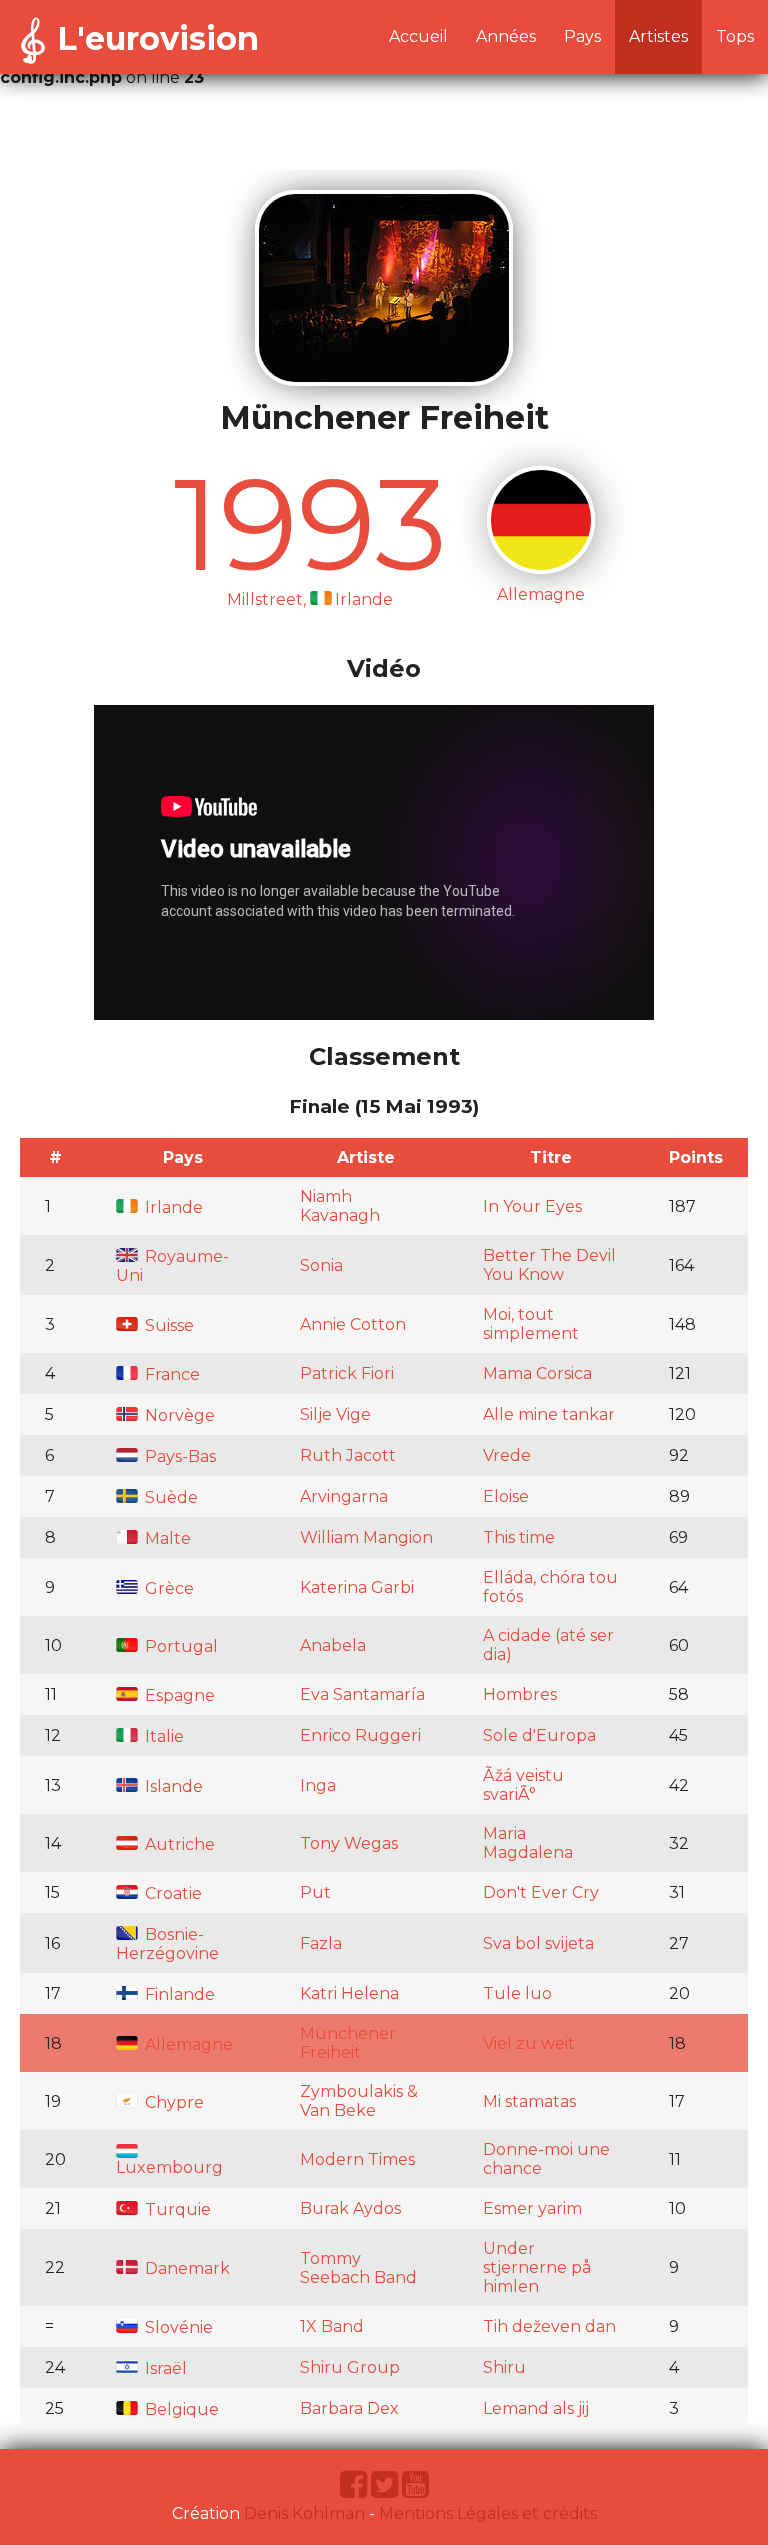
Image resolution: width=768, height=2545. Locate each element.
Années (506, 36)
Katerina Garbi (357, 1587)
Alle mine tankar (549, 1414)
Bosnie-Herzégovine (167, 1944)
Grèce (167, 1588)
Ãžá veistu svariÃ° (523, 1785)
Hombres (520, 1694)
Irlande (172, 1207)
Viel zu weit (529, 2043)
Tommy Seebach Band (358, 2268)
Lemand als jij (536, 2408)
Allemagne (187, 2044)
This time (519, 1537)
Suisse (167, 1325)
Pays (582, 36)
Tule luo (517, 1993)
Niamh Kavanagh (340, 1206)
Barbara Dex (349, 2408)
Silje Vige (335, 1414)
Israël (164, 2368)
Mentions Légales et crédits (488, 2513)
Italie (162, 1736)
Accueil (418, 36)
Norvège (178, 1415)
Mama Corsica (537, 1373)
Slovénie (177, 2327)
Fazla (321, 1943)
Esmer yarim (532, 2208)
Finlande (178, 1994)
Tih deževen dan (549, 2326)
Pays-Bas (178, 1456)
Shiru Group (350, 2367)
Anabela (333, 1645)
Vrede (507, 1455)
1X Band (332, 2326)
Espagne (178, 1695)
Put (315, 1892)
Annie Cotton (353, 1324)
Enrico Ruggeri (360, 1735)
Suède (169, 1497)
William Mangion (366, 1537)
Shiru (504, 2367)
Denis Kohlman (304, 2513)
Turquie (176, 2209)
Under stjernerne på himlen (537, 2267)
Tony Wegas (349, 1843)
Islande (172, 1786)
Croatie (171, 1893)
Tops (735, 36)
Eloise (506, 1496)
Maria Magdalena (528, 1843)
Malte (166, 1538)
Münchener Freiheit (348, 2043)
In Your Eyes (532, 1206)
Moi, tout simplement (531, 1324)
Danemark (185, 2268)
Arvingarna (344, 1496)
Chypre (172, 2102)
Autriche (178, 1844)
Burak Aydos (350, 2208)
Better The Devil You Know (549, 1265)
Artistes (658, 36)
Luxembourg (169, 2167)
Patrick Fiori (347, 1373)
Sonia (321, 1265)
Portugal (179, 1646)
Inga (318, 1785)
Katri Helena (349, 1993)
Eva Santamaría (362, 1694)
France (170, 1374)
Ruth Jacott (348, 1455)
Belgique (180, 2409)
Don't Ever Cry (541, 1892)
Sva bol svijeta (538, 1943)
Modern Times (357, 2159)
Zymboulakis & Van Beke (359, 2101)
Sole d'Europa (539, 1735)
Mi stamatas (529, 2101)
